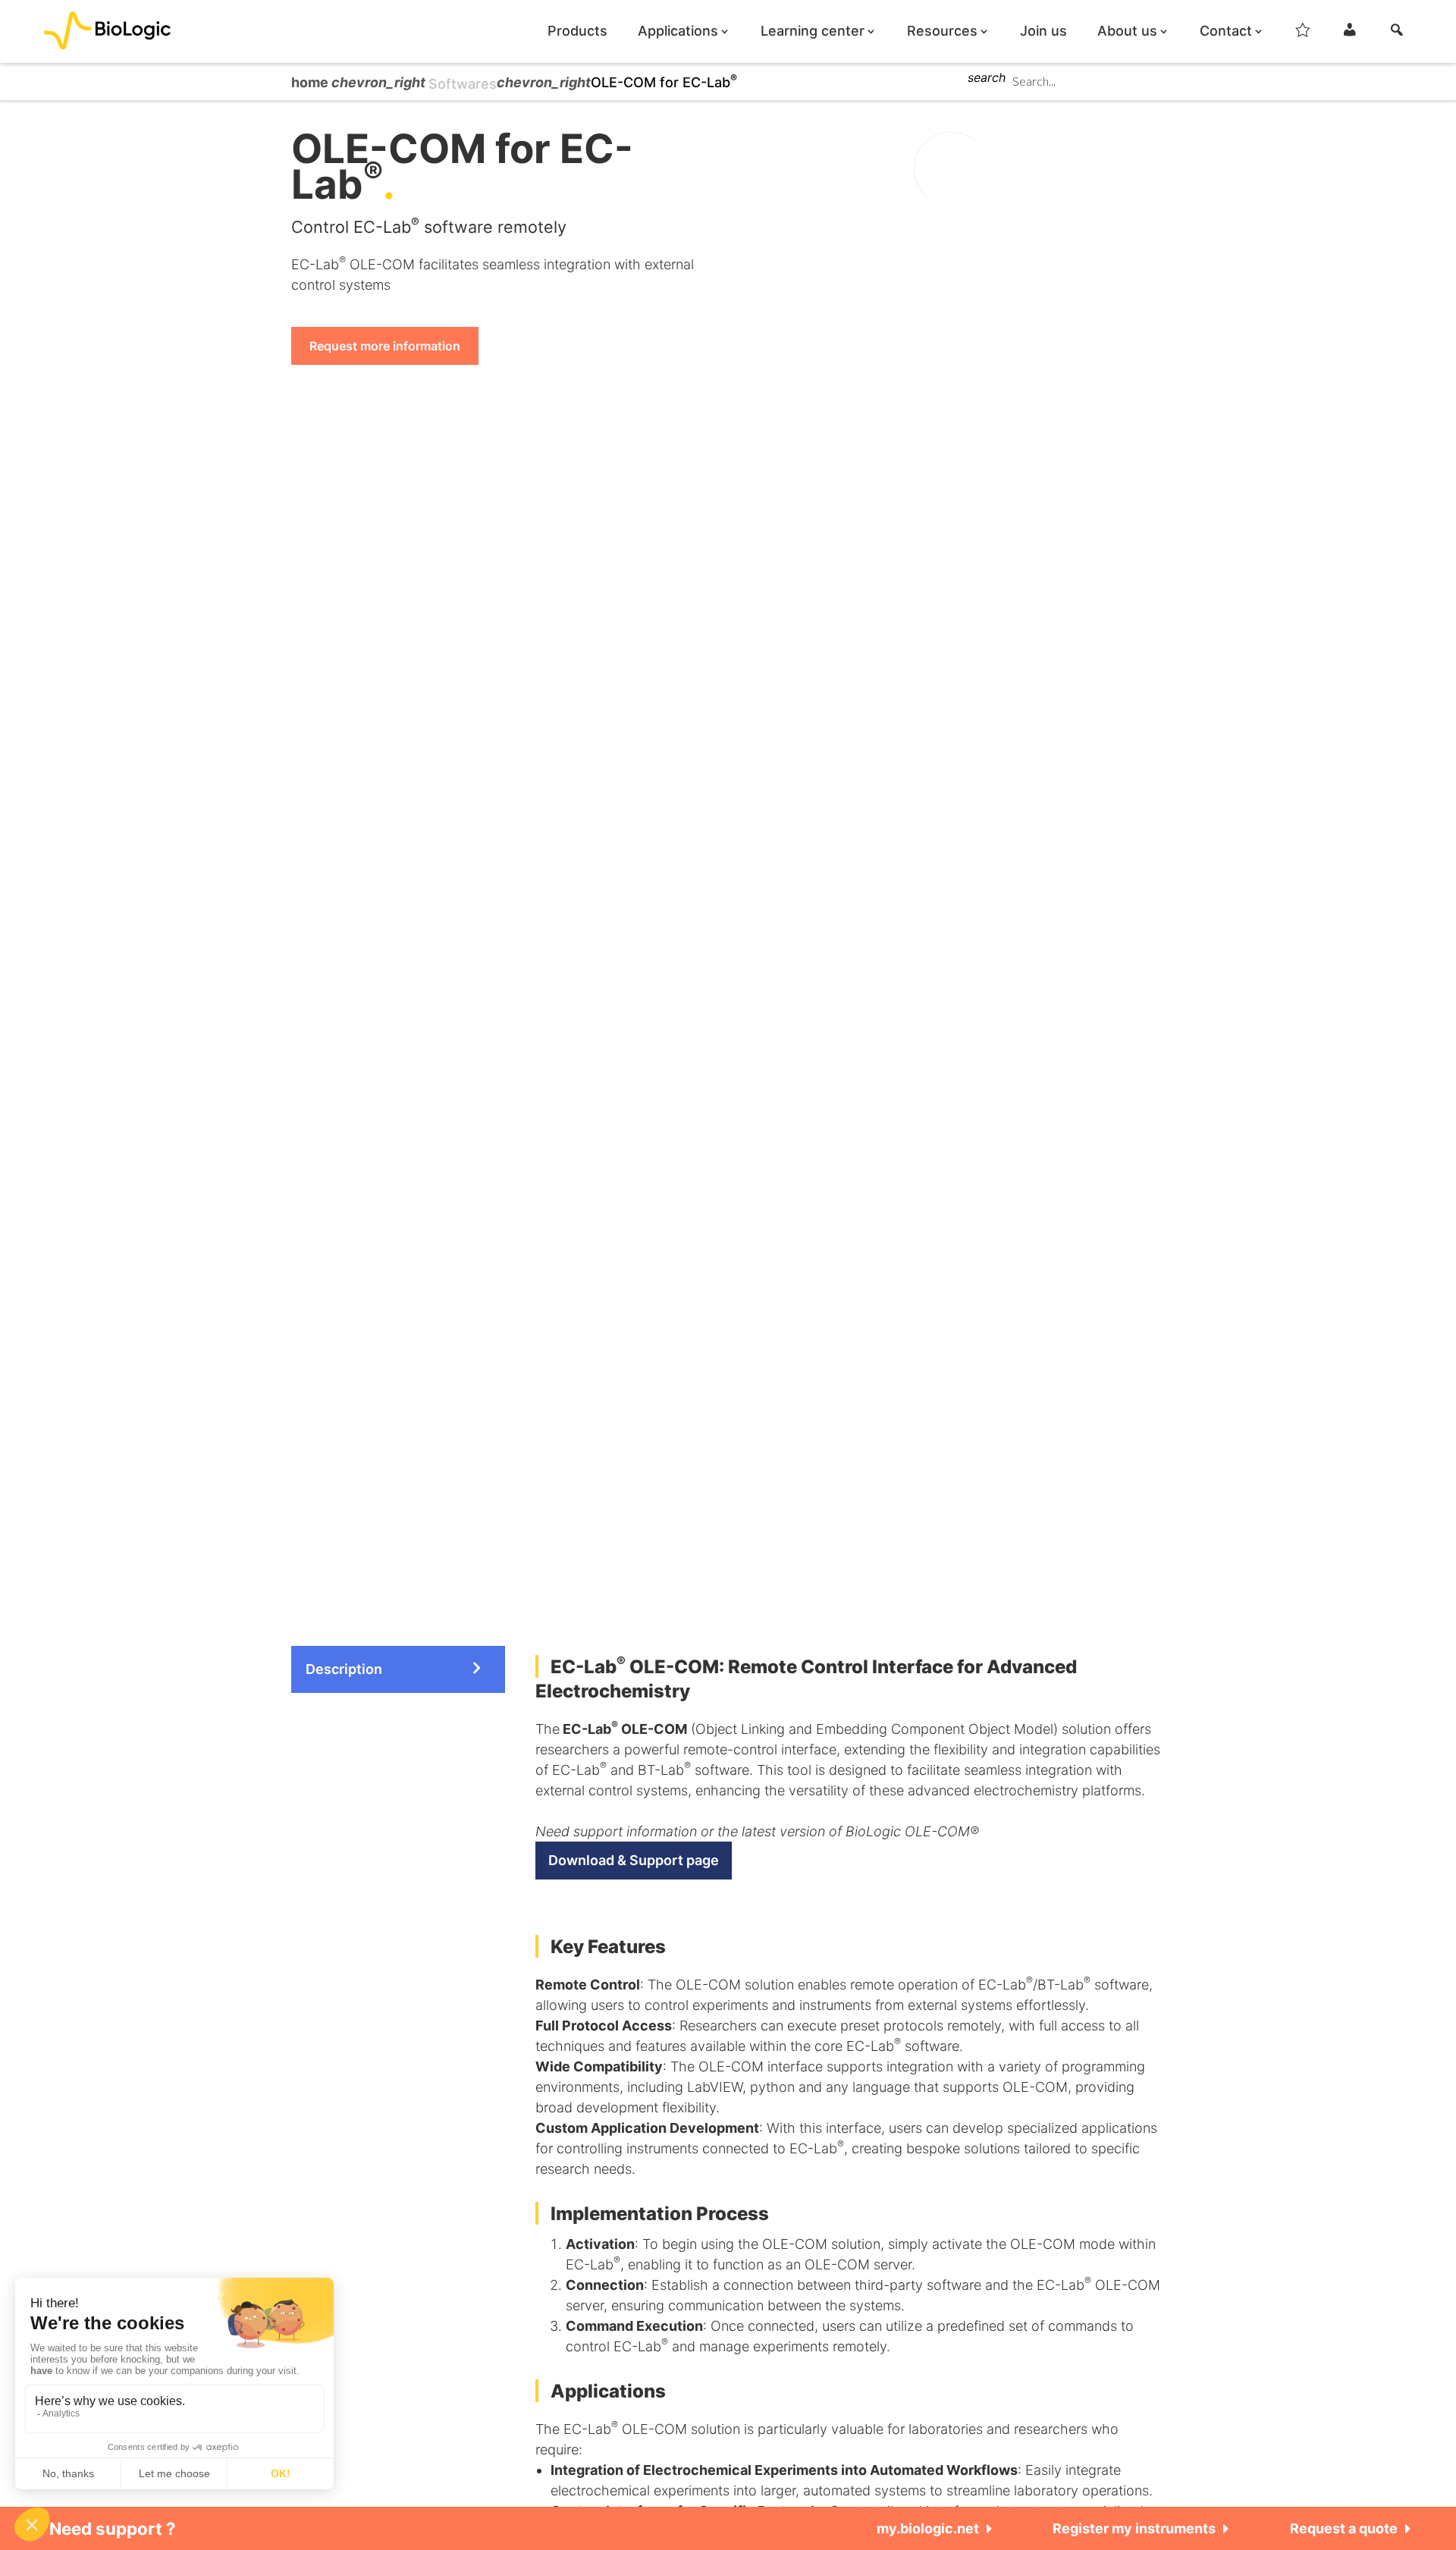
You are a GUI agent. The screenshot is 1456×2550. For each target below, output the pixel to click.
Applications (678, 31)
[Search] (1397, 34)
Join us (1043, 31)
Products (577, 31)
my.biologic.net (928, 2528)
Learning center (813, 31)
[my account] (1350, 34)
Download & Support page (634, 1860)
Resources (942, 31)
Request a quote (1344, 2528)
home (311, 82)
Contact (1226, 31)
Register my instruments (1134, 2528)
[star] (1303, 34)
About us (1127, 31)
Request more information (385, 346)
